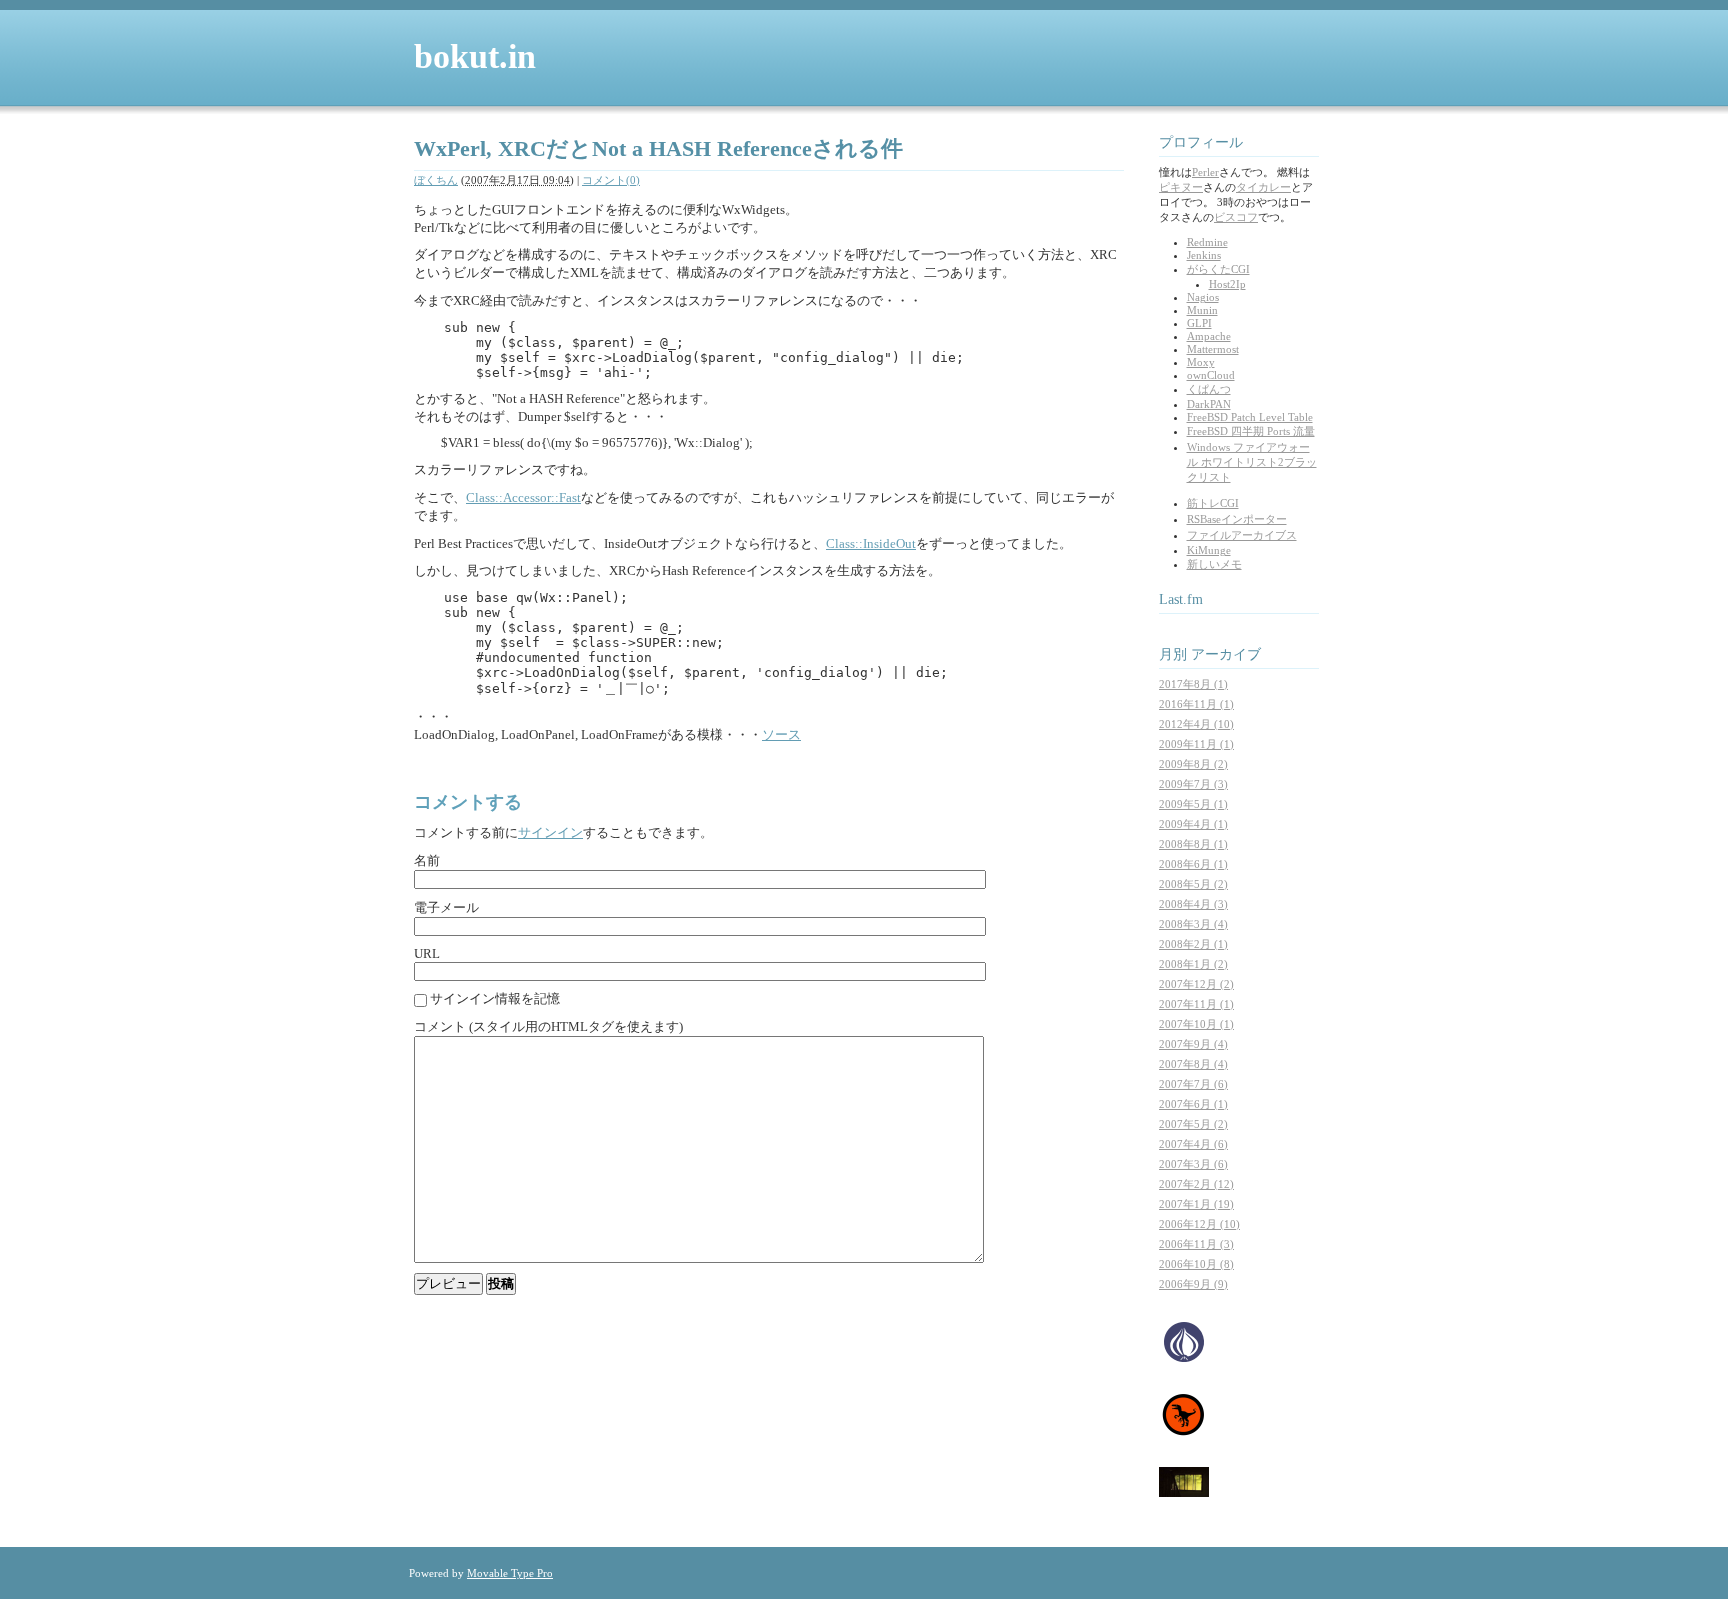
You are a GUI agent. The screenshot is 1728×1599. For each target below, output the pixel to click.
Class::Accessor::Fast (523, 497)
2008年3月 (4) (1193, 924)
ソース (781, 734)
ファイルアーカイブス (1242, 535)
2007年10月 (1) (1196, 1024)
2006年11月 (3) (1196, 1244)
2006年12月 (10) (1199, 1224)
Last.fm (1181, 599)
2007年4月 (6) (1193, 1144)
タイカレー (1263, 187)
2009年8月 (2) (1193, 764)
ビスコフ (1236, 217)
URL (427, 953)
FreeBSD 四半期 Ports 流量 (1251, 431)
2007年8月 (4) (1193, 1064)
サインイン (550, 832)
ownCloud (1211, 375)
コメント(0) (611, 180)
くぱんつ (1209, 389)
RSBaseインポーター (1237, 519)
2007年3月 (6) (1193, 1164)
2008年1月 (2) (1193, 964)
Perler (1205, 172)
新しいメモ (1214, 564)
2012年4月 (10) (1196, 724)
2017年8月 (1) (1193, 684)
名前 (427, 860)
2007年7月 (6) (1193, 1084)
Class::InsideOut (871, 543)
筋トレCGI (1213, 503)
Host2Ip (1227, 284)
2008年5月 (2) (1193, 884)
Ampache (1209, 336)
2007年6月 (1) (1193, 1104)
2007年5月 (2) (1193, 1124)
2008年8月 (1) (1193, 844)
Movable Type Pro (510, 1573)
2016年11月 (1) (1196, 704)
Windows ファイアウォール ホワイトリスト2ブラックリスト (1252, 462)
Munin (1202, 310)
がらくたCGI (1218, 269)
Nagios (1203, 297)
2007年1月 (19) (1196, 1204)
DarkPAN (1209, 404)
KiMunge (1209, 550)
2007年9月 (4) (1193, 1044)
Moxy (1201, 362)
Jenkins (1204, 255)
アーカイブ (1226, 654)
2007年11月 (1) (1196, 1004)
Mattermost (1213, 349)
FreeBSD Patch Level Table (1250, 417)
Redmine (1207, 242)
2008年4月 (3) (1193, 904)
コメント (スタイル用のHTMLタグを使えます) (548, 1026)
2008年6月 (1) (1193, 864)
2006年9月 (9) (1193, 1284)
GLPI (1199, 323)
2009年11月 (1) (1196, 744)
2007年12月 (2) (1196, 984)
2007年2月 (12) (1196, 1184)
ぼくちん (436, 180)
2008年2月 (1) (1193, 944)
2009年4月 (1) (1193, 824)
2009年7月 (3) (1193, 784)
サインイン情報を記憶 (495, 998)
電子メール (446, 907)
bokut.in (475, 56)
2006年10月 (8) (1196, 1264)
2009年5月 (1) (1193, 804)
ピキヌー (1181, 187)
